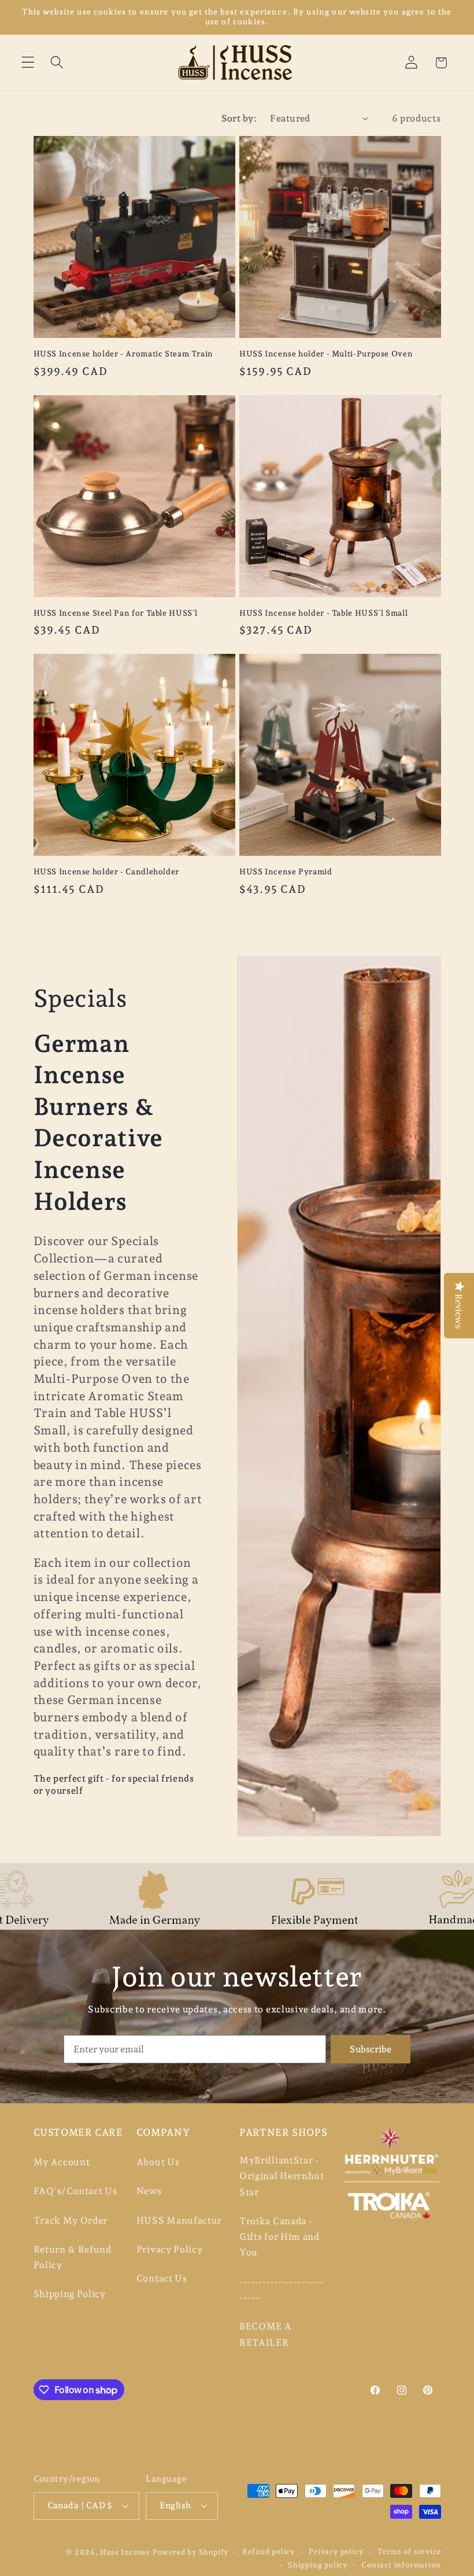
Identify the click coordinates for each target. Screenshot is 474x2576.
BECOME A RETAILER (266, 2334)
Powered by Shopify (191, 2552)
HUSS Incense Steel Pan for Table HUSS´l (116, 613)
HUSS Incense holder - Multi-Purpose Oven (326, 354)
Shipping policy (318, 2565)
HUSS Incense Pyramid (286, 871)
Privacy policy (336, 2551)
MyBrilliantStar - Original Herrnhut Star (282, 2176)
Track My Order (71, 2220)
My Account (62, 2162)
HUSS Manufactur (179, 2220)
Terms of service (409, 2551)
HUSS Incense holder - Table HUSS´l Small (323, 613)
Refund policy (268, 2551)
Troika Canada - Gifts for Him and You (279, 2237)
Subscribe (371, 2049)
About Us (158, 2162)
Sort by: (239, 118)
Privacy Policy (170, 2249)
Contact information (401, 2565)
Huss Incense (125, 2552)
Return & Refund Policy (73, 2257)
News (149, 2191)
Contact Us (162, 2278)
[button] (28, 63)
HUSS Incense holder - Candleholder (106, 871)
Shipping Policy (70, 2294)
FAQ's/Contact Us (75, 2191)
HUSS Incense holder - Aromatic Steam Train (123, 354)
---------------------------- (282, 2290)
